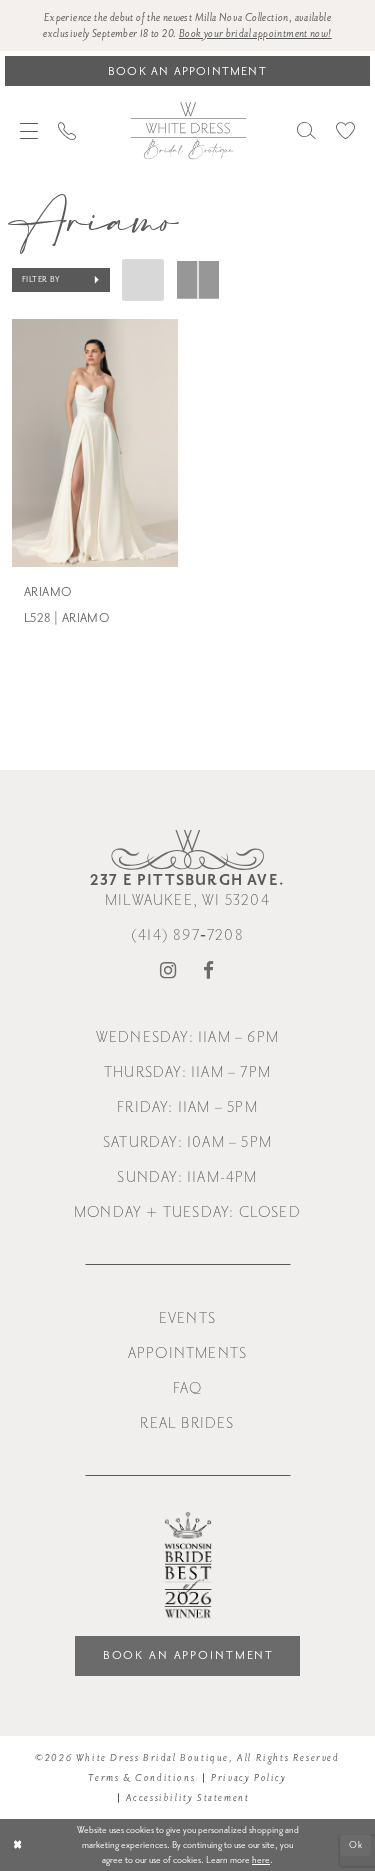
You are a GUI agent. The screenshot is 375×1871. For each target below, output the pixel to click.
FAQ (188, 1388)
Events (187, 1318)
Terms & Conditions (141, 1778)
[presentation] (95, 443)
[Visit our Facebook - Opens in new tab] (209, 971)
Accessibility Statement (188, 1798)
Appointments (187, 1353)
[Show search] (306, 130)
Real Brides (187, 1423)
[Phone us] (67, 131)
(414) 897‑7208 (187, 935)
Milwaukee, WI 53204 (187, 890)
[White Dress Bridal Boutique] (188, 130)
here (261, 1860)
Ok (356, 1844)
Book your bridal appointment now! (255, 34)
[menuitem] (29, 131)
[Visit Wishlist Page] (345, 130)
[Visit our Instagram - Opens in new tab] (168, 971)
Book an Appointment (189, 1655)
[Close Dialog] (17, 1845)
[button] (29, 131)
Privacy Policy (248, 1778)
